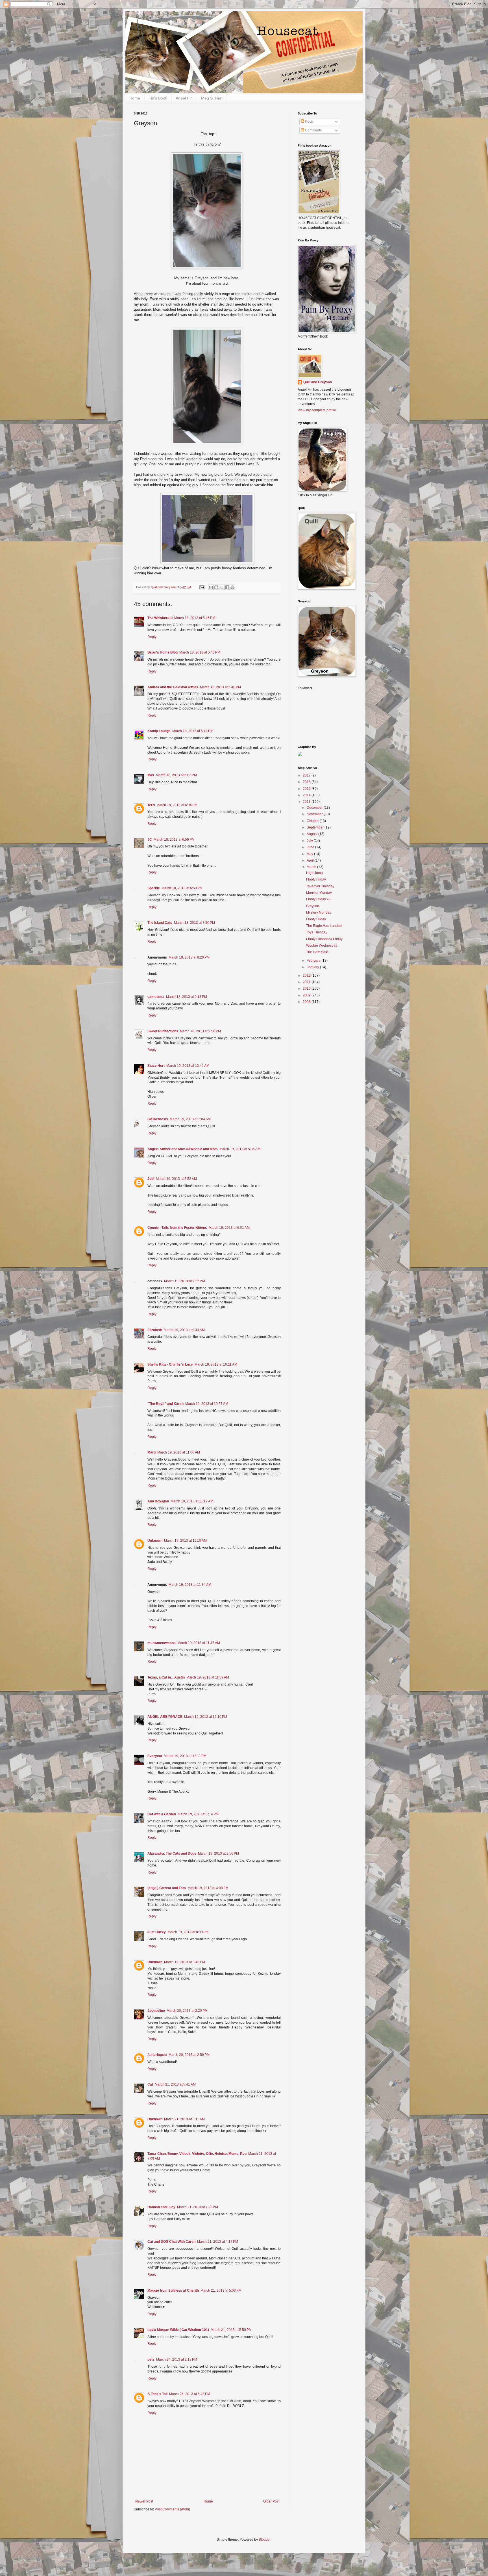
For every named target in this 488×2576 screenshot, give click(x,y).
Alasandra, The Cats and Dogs (172, 1853)
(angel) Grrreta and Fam (167, 1888)
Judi (151, 1179)
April (311, 860)
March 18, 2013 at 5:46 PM (195, 618)
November (315, 814)
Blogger (265, 2540)
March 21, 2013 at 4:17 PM (218, 2242)
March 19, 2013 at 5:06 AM (240, 1149)
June (311, 847)
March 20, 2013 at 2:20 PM (187, 2011)
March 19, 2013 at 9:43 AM (184, 1330)
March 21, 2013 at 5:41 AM (175, 2084)
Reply (152, 637)
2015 (307, 789)
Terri (151, 805)
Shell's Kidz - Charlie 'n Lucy (170, 1364)
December (315, 808)
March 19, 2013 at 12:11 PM (185, 1756)
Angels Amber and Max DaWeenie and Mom (183, 1149)
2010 (307, 989)
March (312, 867)
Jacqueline (156, 2011)
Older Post (271, 2501)
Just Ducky (157, 1932)
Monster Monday (319, 893)
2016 (307, 782)
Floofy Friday (316, 879)
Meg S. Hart (212, 98)
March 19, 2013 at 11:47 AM (199, 1643)
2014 (307, 795)
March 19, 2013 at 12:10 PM (206, 1717)
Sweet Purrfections (163, 1031)
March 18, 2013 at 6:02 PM (176, 775)
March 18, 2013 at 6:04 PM (177, 805)
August (312, 834)
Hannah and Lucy (161, 2207)
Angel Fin (184, 98)
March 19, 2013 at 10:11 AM (216, 1364)
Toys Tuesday (317, 932)
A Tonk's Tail (157, 2394)
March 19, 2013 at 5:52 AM (176, 1179)
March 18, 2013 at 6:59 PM (174, 840)
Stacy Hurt (156, 1066)
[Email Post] (202, 587)
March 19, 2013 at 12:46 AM (188, 1066)
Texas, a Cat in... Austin (166, 1677)
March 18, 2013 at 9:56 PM (200, 1031)
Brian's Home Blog (163, 652)
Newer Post (144, 2501)
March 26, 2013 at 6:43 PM (190, 2394)
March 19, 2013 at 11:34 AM (190, 1585)
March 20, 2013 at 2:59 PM (189, 2055)
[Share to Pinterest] (232, 587)
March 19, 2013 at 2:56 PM (218, 1853)
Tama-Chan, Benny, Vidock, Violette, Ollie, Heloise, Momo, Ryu (197, 2154)
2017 (307, 775)
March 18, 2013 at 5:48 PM (193, 731)
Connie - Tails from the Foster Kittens (177, 1228)
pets (151, 2359)
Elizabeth (155, 1330)
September (316, 827)
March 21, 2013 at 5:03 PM (221, 2291)
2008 (307, 1002)
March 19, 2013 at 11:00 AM (179, 1452)
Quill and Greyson (318, 382)
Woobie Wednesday (322, 946)
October (313, 821)
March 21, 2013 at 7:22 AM (198, 2207)
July (310, 841)
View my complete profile (317, 410)
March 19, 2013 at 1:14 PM (198, 1814)
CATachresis (158, 1119)
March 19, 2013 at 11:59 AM (208, 1677)
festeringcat (157, 2055)
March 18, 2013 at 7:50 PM (194, 923)
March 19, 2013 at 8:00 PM (188, 1932)
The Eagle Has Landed (324, 926)
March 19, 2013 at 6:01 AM (229, 1228)
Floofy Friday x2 (318, 899)
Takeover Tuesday (320, 886)
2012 (307, 976)
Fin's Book (158, 98)
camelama (156, 997)
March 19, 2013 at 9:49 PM (185, 1962)
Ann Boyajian (158, 1501)
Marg (152, 1452)
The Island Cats (160, 923)
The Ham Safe (317, 952)
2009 (307, 995)
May (310, 854)
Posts (309, 122)
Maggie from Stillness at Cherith (173, 2291)
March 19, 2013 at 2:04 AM (190, 1119)
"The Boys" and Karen (165, 1404)
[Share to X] (222, 587)
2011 (307, 982)
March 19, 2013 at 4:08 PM (208, 1888)
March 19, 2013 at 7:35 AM (185, 1281)
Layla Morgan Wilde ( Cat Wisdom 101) (178, 2330)
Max (151, 775)
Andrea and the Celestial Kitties (173, 687)
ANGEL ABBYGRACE (165, 1717)
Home (135, 98)
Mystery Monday (319, 912)
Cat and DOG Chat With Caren (171, 2242)
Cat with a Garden (162, 1814)
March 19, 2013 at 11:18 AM (185, 1541)
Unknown (155, 1541)
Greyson (313, 906)
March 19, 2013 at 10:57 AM (207, 1404)
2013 (307, 802)
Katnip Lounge (159, 731)
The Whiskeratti (160, 618)
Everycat (155, 1756)
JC (150, 840)
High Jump (314, 873)
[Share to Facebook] (227, 587)
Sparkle (154, 888)
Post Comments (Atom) (172, 2509)
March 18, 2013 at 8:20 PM (189, 957)
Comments (313, 130)
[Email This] (211, 587)
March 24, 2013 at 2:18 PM (177, 2359)
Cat (150, 2084)
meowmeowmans (162, 1643)
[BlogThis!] (216, 587)
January (313, 967)
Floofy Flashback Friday (324, 939)
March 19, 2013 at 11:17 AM (192, 1501)
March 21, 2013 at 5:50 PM (231, 2330)
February (314, 961)
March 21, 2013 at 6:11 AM (184, 2119)
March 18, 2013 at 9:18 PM (187, 997)
